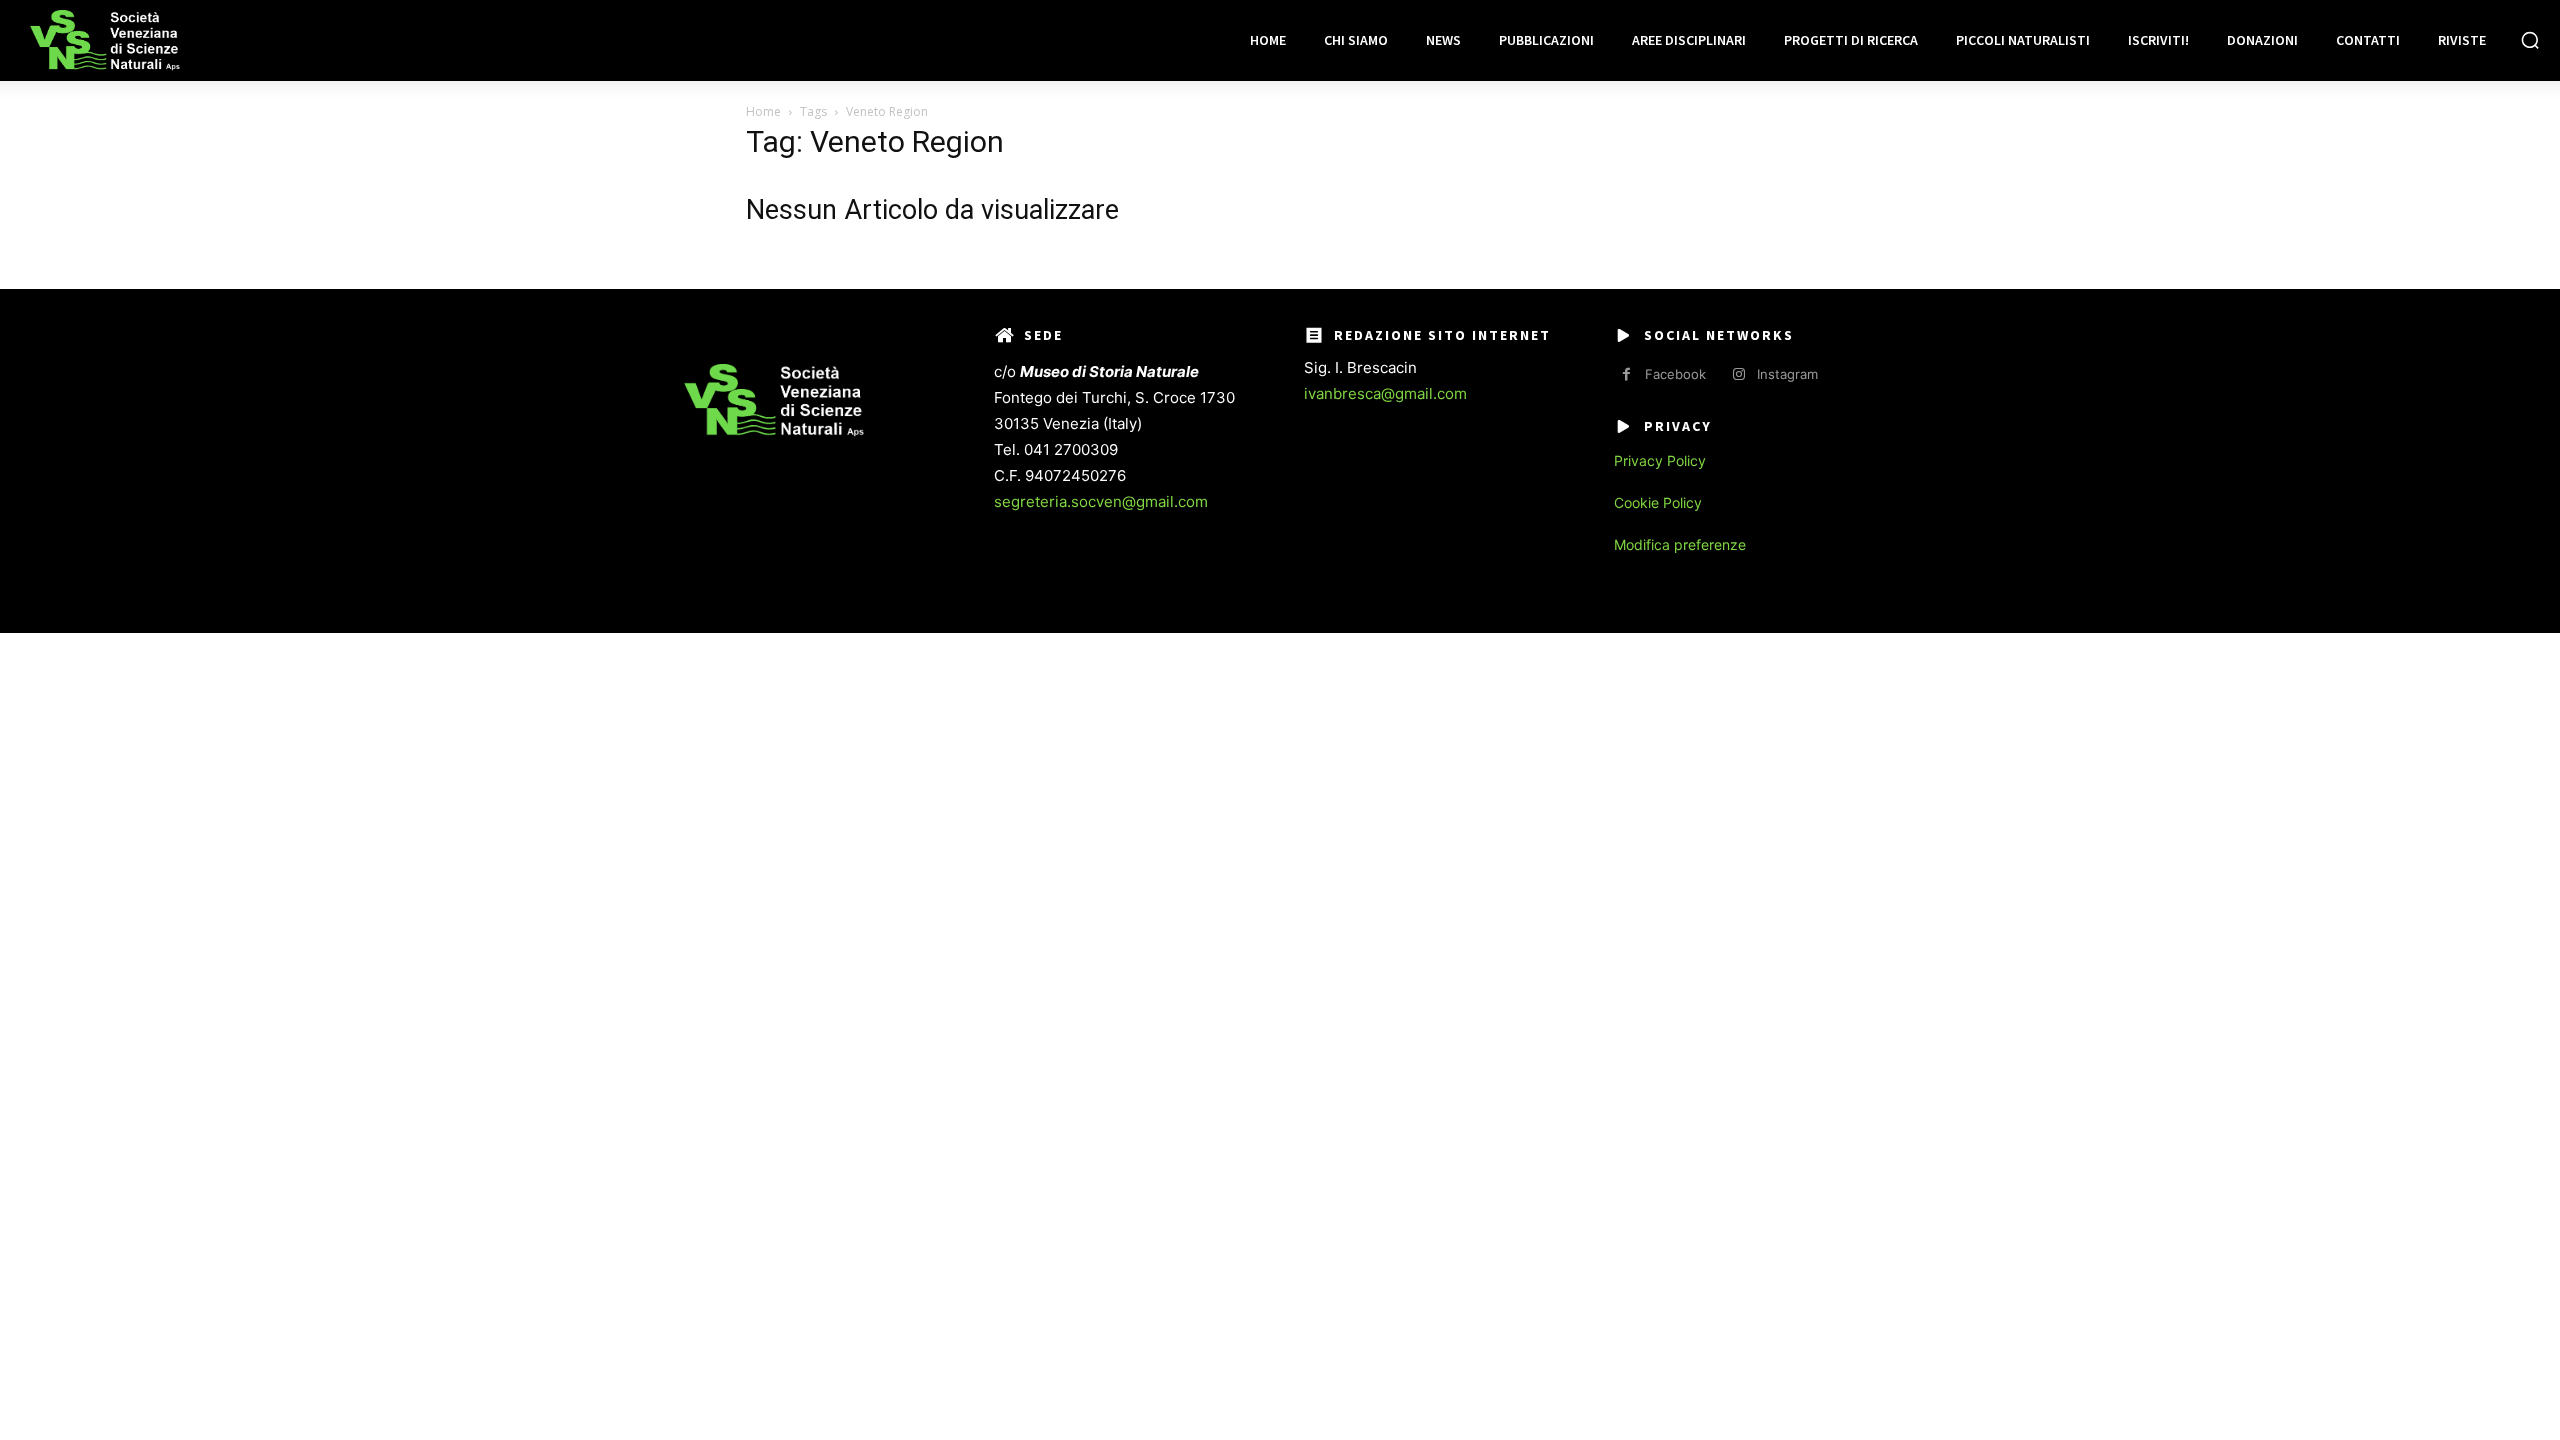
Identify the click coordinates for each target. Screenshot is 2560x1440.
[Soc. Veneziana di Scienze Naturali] (105, 40)
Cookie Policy (1658, 502)
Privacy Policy (1660, 460)
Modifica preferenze (1680, 544)
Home (763, 111)
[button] (2530, 40)
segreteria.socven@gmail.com (1101, 501)
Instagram (1787, 374)
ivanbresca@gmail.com (1385, 393)
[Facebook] (1626, 374)
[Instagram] (1738, 374)
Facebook (1675, 374)
